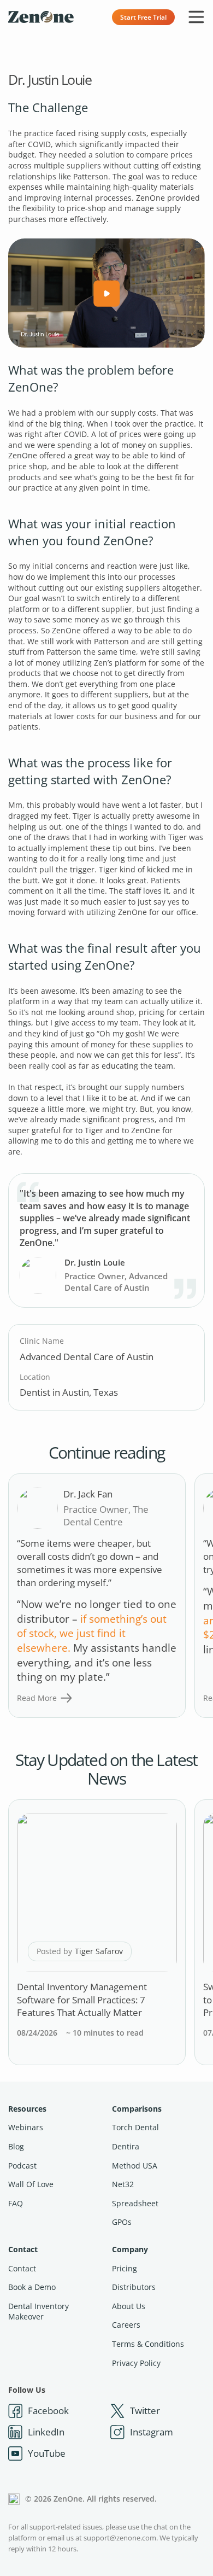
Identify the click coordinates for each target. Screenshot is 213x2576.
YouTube (47, 2453)
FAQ (16, 2203)
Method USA (135, 2166)
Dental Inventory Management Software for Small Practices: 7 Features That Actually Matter (82, 2000)
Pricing (125, 2268)
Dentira (126, 2146)
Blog (16, 2146)
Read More (37, 1698)
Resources (27, 2109)
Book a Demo (32, 2287)
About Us (129, 2306)
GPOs (122, 2222)
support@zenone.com (120, 2538)
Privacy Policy (136, 2363)
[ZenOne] (41, 17)
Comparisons (137, 2109)
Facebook (48, 2411)
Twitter (145, 2411)
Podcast (22, 2166)
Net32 (123, 2184)
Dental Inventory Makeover (39, 2312)
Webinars (26, 2127)
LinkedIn (46, 2432)
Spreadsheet (135, 2203)
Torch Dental (135, 2127)
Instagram (152, 2432)
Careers (126, 2325)
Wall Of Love (31, 2184)
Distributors (134, 2287)
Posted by (80, 1951)
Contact (23, 2249)
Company (130, 2249)
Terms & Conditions (148, 2344)
